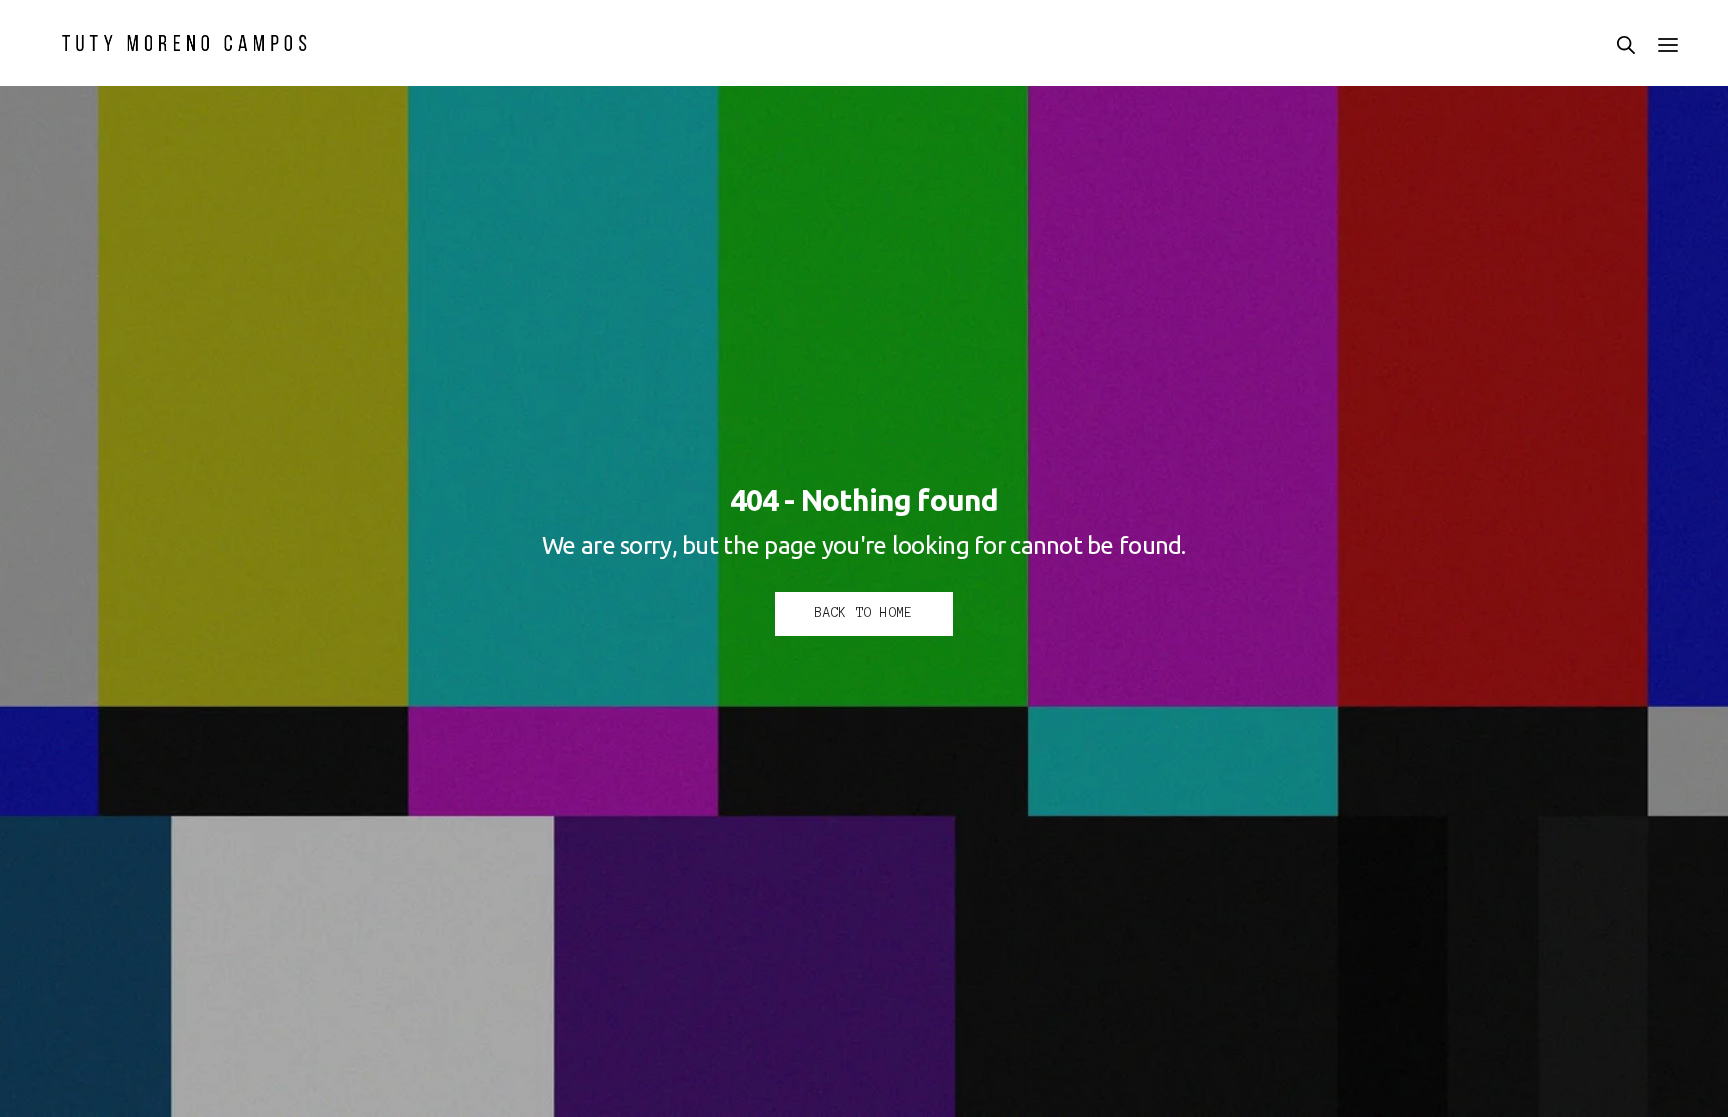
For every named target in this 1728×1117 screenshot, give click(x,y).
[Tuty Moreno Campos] (185, 43)
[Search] (1626, 45)
